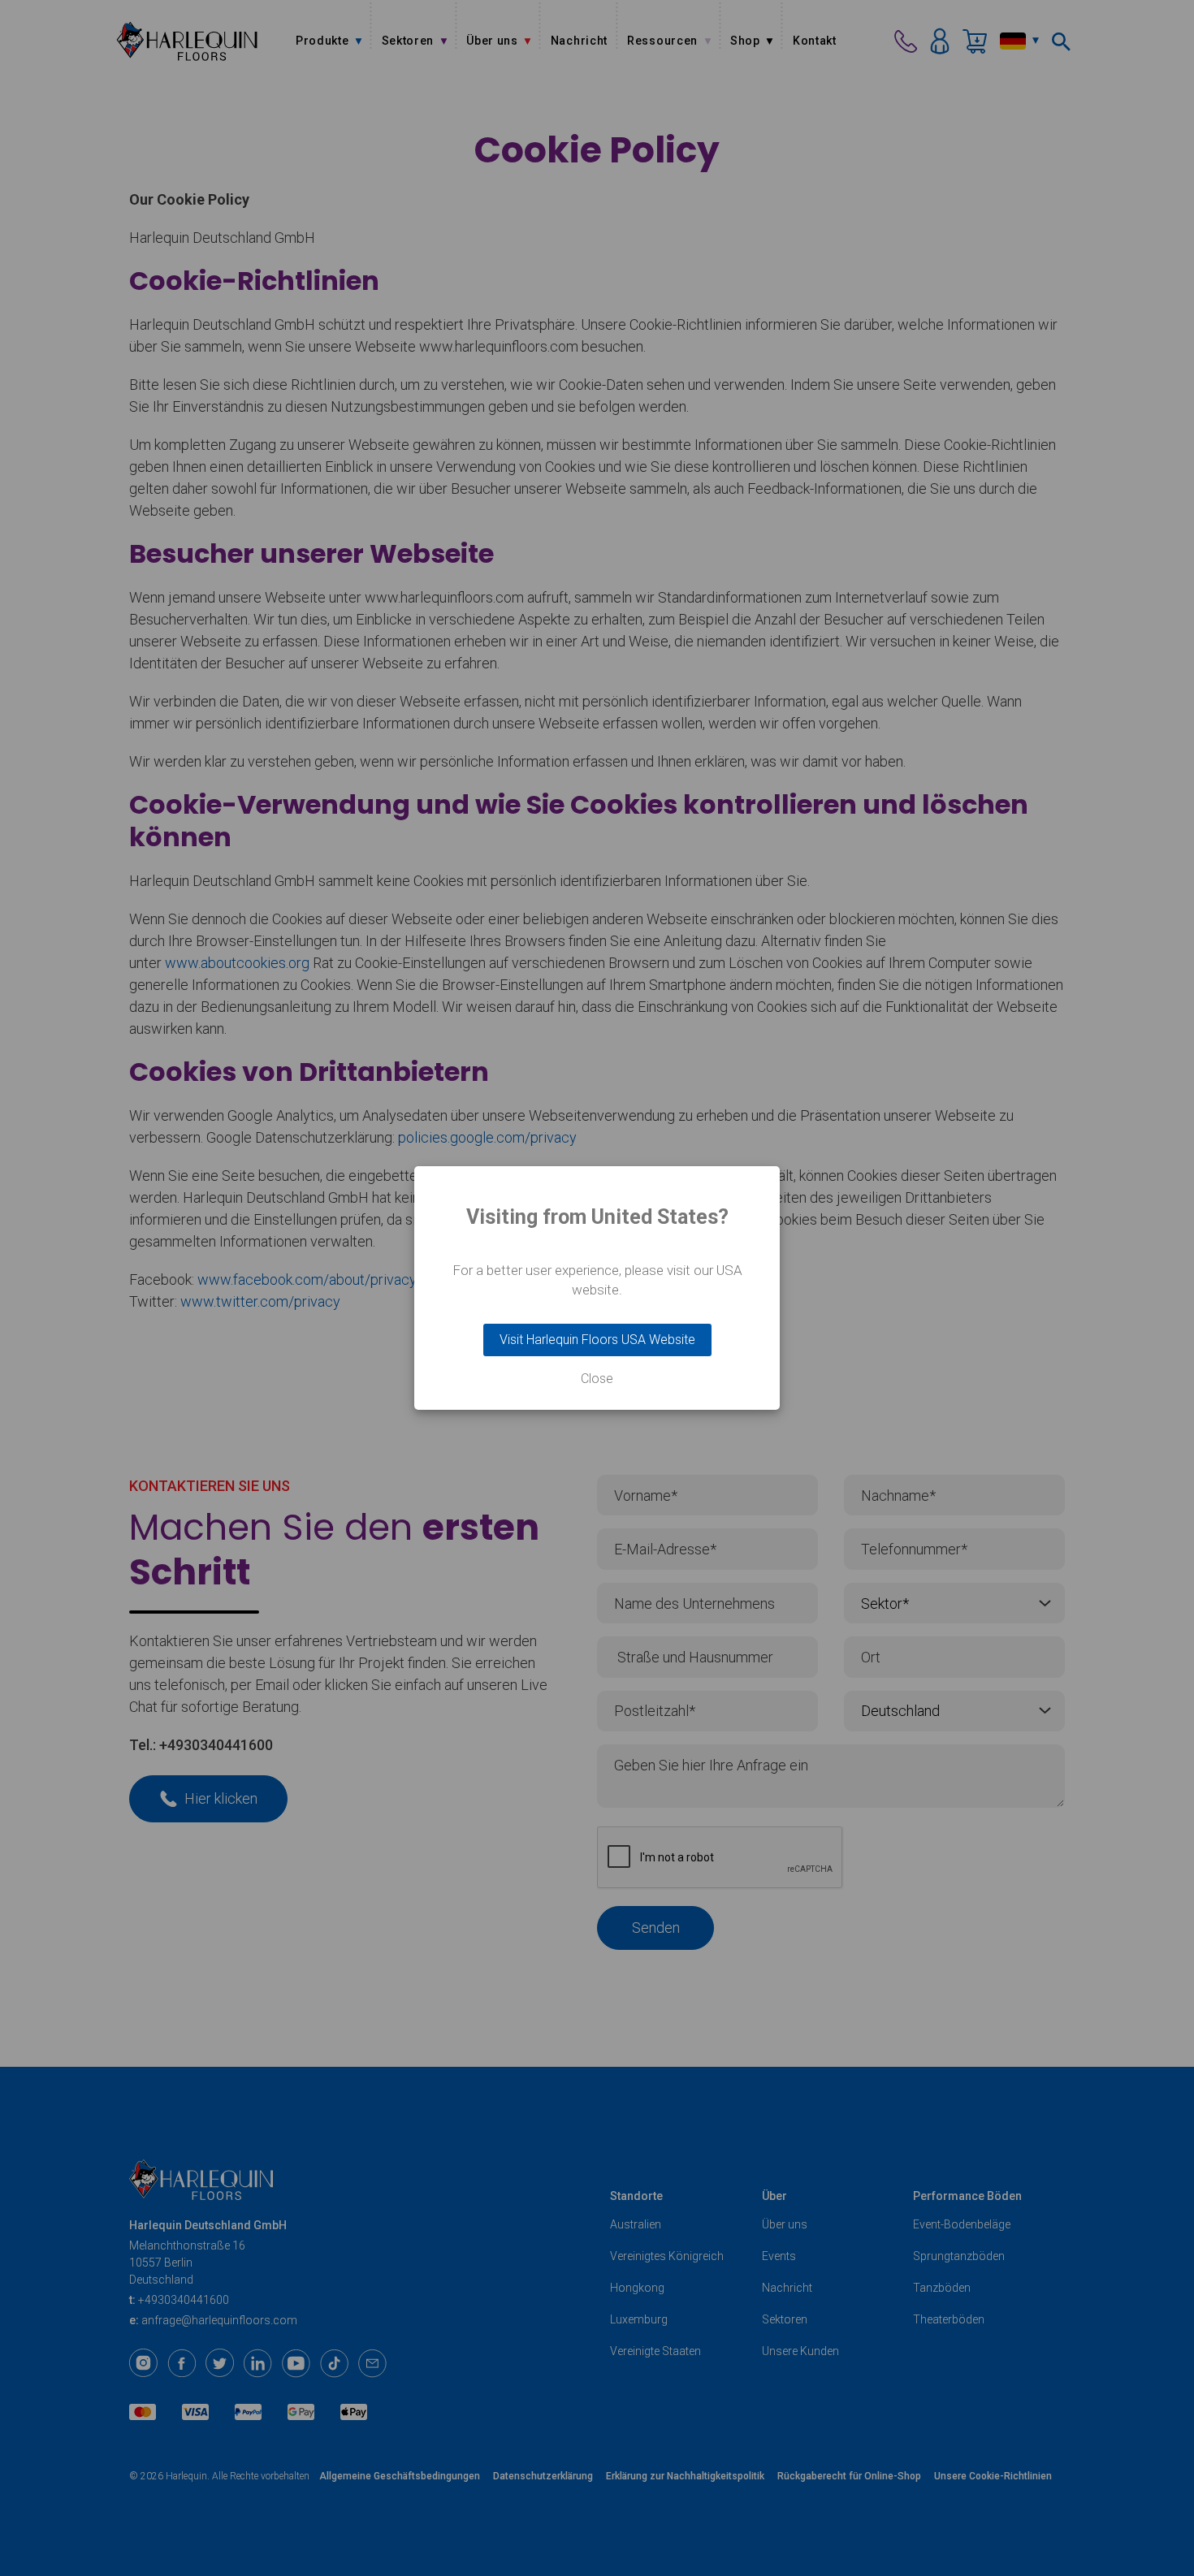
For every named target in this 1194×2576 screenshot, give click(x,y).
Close (597, 1379)
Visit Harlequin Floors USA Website (597, 1340)
